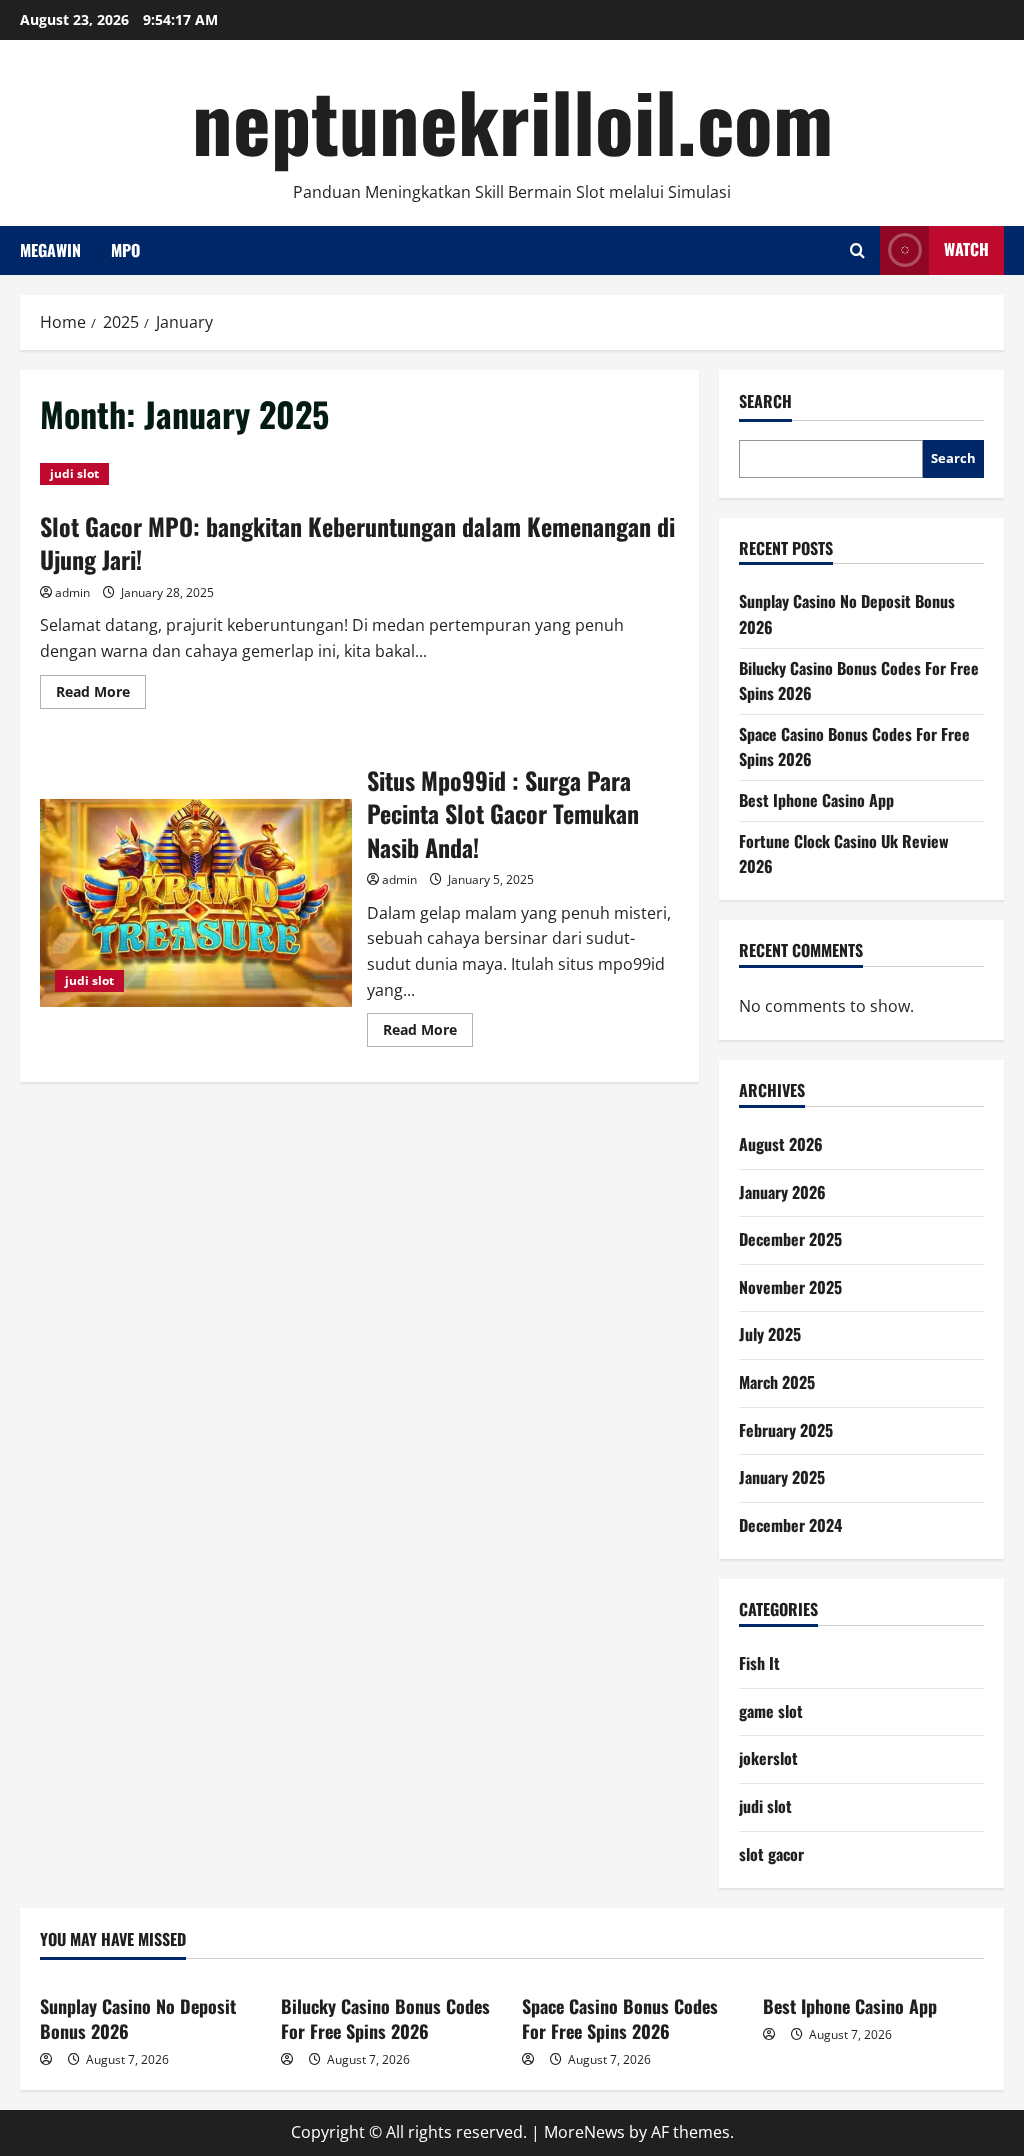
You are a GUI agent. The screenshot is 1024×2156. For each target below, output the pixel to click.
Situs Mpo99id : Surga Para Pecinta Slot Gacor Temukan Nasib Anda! (196, 903)
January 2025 (782, 1477)
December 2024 (790, 1525)
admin (72, 592)
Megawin (50, 250)
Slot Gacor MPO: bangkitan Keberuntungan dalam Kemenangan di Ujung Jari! (357, 543)
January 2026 (782, 1192)
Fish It (759, 1663)
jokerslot (768, 1758)
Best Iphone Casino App (816, 800)
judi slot (74, 473)
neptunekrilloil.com (512, 120)
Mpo (125, 250)
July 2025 (770, 1334)
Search (765, 401)
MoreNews (584, 2132)
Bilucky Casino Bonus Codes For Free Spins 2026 (385, 2018)
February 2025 (786, 1430)
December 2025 (790, 1239)
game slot (771, 1711)
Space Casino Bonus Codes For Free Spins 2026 (620, 2018)
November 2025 (790, 1287)
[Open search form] (857, 250)
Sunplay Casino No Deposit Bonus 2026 (138, 2018)
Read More (101, 695)
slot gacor (771, 1854)
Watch (966, 249)
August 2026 (781, 1144)
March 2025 (777, 1382)
